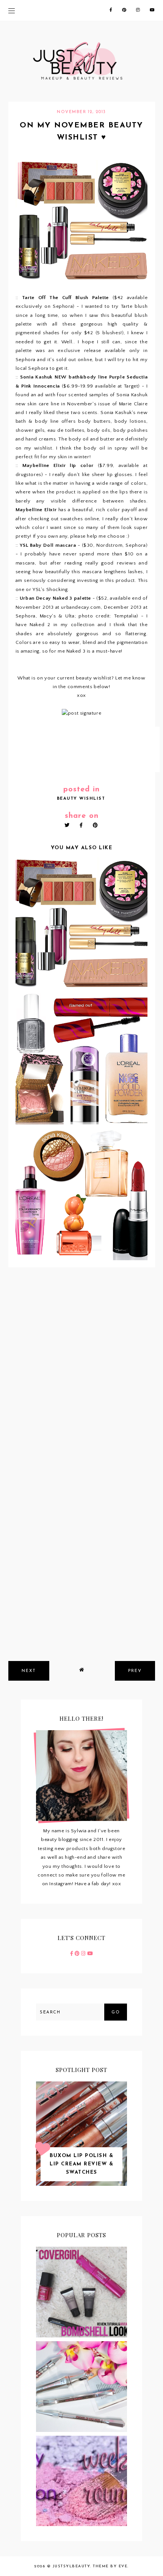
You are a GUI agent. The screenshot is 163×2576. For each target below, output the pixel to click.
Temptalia (125, 616)
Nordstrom (109, 545)
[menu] (12, 10)
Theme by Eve (110, 2566)
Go (116, 2012)
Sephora (63, 306)
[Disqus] (82, 1373)
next (29, 1671)
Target (131, 386)
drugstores (28, 475)
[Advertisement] (81, 1570)
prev (135, 1671)
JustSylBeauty (71, 2566)
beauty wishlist (81, 799)
